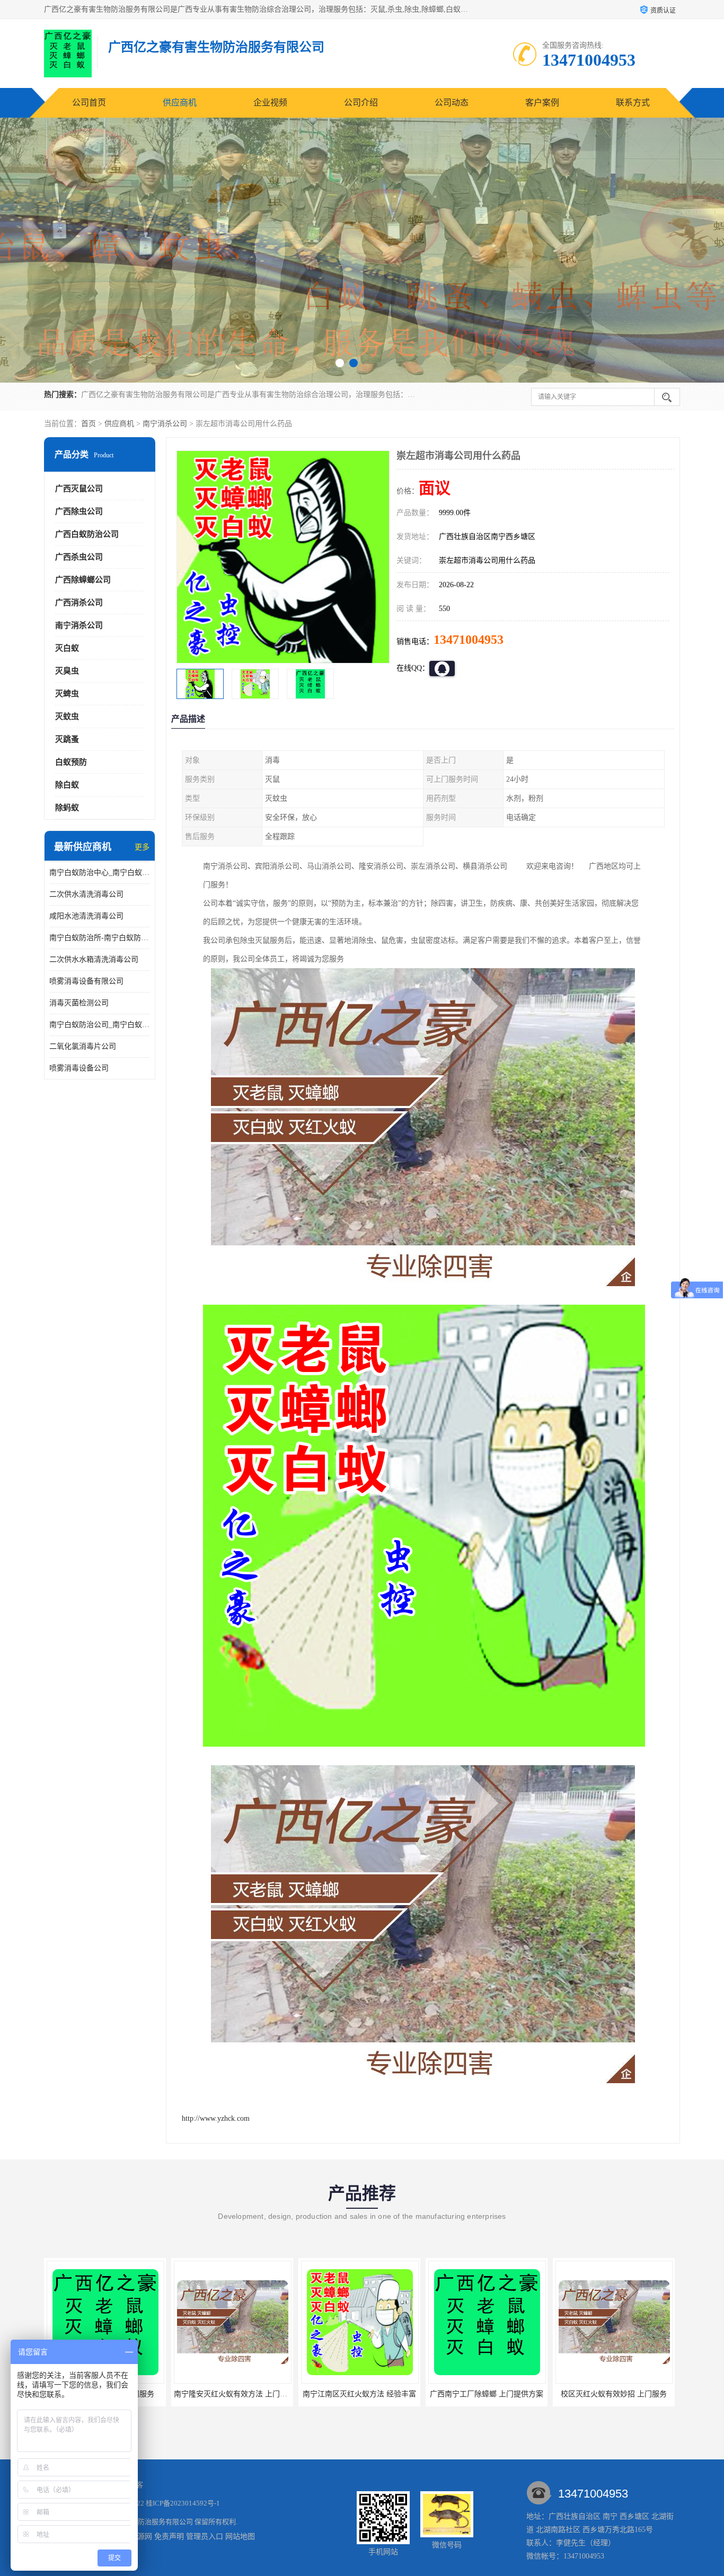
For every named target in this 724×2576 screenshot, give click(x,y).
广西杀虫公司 (79, 557)
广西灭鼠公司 (79, 489)
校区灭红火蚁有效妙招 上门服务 (487, 2394)
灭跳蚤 (67, 739)
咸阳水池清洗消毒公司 (86, 916)
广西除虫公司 (79, 511)
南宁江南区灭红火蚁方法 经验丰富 (232, 2394)
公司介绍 (361, 103)
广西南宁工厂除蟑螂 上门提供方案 (359, 2394)
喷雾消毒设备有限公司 (86, 981)
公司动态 (452, 103)
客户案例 (542, 103)
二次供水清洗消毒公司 (86, 894)
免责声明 (169, 2537)
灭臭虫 (67, 671)
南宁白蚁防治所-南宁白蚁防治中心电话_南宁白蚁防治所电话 (100, 938)
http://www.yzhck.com (216, 2118)
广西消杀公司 (79, 603)
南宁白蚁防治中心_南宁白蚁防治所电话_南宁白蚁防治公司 (100, 873)
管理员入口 (205, 2537)
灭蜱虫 (67, 694)
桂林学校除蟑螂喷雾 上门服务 (614, 2394)
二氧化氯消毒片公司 (83, 1046)
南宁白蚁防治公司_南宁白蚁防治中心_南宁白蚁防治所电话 (100, 1025)
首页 (89, 424)
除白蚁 (67, 785)
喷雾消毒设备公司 (79, 1068)
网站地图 (240, 2537)
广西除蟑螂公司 (83, 580)
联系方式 (633, 103)
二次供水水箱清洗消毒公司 (94, 959)
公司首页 (89, 103)
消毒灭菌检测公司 (79, 1003)
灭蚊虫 (67, 716)
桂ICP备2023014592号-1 (183, 2503)
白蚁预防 (71, 762)
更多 (142, 847)
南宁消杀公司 (165, 424)
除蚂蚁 (67, 808)
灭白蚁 (67, 648)
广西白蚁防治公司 (87, 534)
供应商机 (180, 103)
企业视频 (270, 103)
